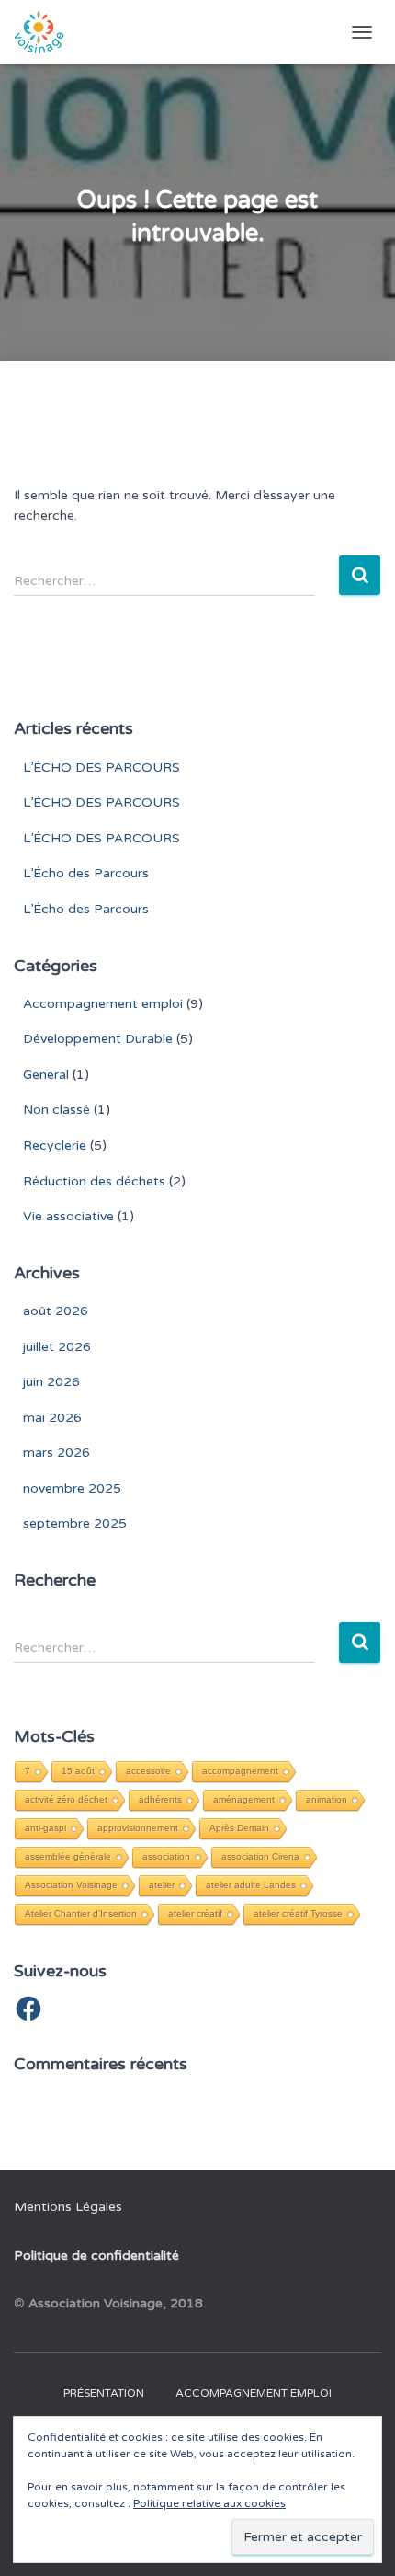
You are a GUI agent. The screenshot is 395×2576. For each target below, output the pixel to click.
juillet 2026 (57, 1347)
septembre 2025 (75, 1523)
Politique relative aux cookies (209, 2503)
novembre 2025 (72, 1488)
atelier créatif (195, 1913)
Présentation (104, 2393)
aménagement (244, 1799)
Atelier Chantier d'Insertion (81, 1913)
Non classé (56, 1110)
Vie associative (68, 1216)
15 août (78, 1771)
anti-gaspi (45, 1828)
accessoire (148, 1771)
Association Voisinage (71, 1885)
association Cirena (260, 1856)
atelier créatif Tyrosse (298, 1913)
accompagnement (240, 1771)
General (46, 1075)
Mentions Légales (68, 2207)
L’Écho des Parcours (86, 873)
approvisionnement (138, 1828)
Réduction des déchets (94, 1181)
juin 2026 (51, 1382)
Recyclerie (55, 1145)
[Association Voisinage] (46, 32)
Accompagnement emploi (103, 1004)
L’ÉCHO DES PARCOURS (102, 767)
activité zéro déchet (66, 1799)
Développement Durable (98, 1039)
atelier (162, 1885)
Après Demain (239, 1828)
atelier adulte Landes (251, 1885)
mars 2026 (56, 1453)
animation (327, 1799)
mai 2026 (52, 1418)
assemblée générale (68, 1856)
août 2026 (56, 1311)
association (166, 1856)
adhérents (160, 1799)
